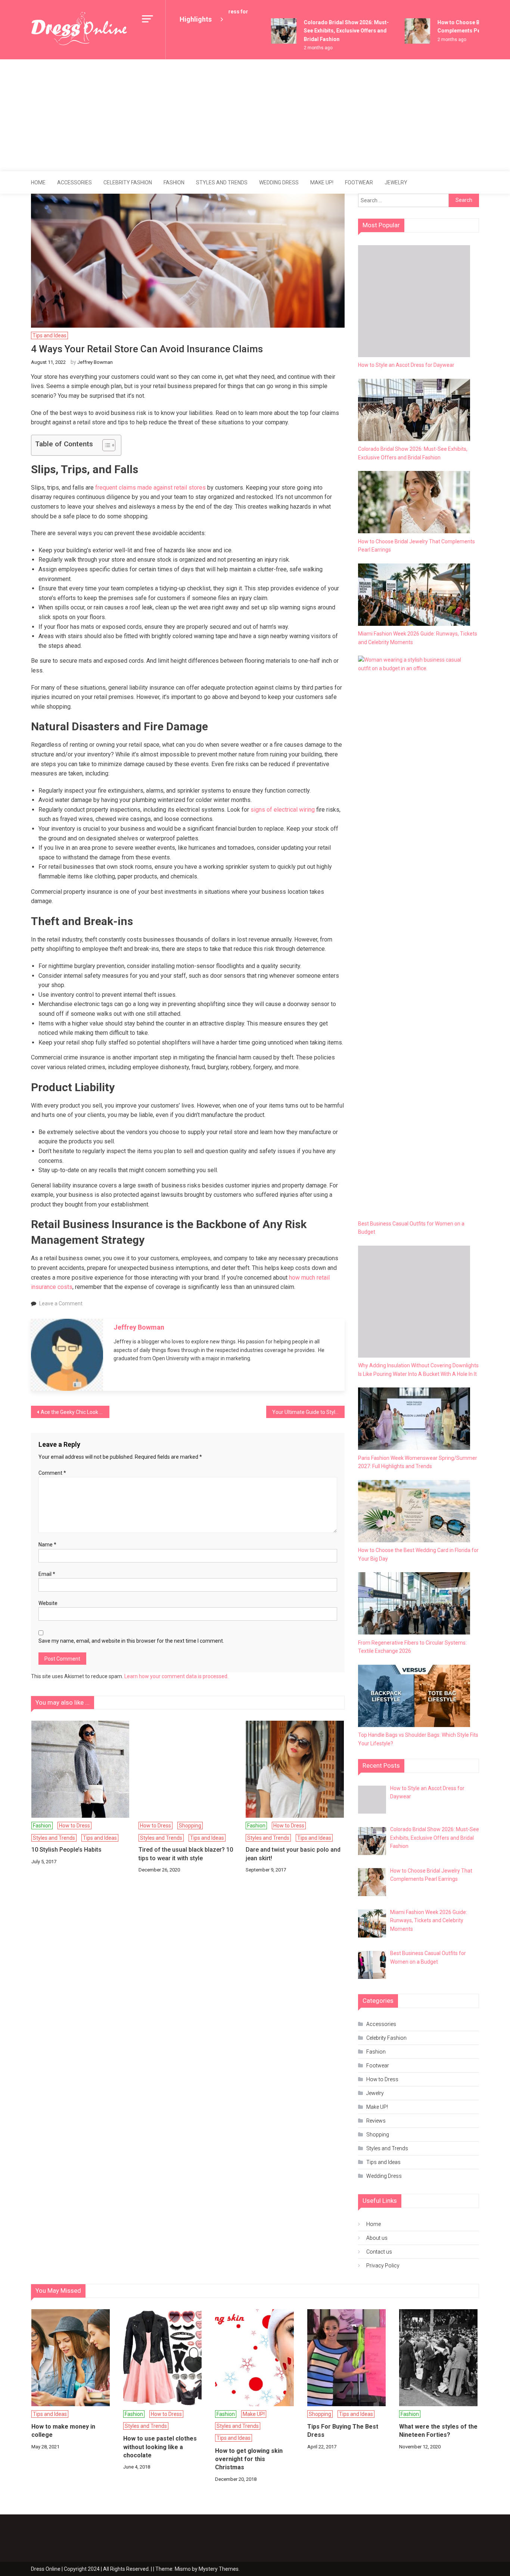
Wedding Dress (279, 182)
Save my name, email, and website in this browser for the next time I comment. (131, 1641)
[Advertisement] (255, 115)
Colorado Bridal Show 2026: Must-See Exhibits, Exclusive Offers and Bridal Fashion (332, 31)
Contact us (379, 2252)
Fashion (174, 182)
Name (47, 1545)
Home (38, 182)
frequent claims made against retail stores (150, 488)
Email (47, 1574)
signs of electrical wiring (283, 810)
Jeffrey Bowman (95, 362)
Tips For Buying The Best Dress (343, 2431)
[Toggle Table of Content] (105, 445)
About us (377, 2238)
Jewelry (396, 182)
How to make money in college (63, 2431)
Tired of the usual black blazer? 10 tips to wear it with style (186, 1854)
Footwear (359, 182)
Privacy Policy (383, 2266)
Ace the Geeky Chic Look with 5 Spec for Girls (75, 1412)
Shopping (190, 1826)
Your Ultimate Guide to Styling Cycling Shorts (308, 1412)
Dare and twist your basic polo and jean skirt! (293, 1854)
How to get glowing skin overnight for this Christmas (249, 2459)
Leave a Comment (61, 1303)
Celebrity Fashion (128, 182)
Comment (52, 1473)
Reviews (376, 2121)
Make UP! (322, 182)
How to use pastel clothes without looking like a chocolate (160, 2447)
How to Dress (74, 1826)
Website (48, 1603)
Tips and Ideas (49, 335)
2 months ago (303, 48)
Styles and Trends (222, 182)
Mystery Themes (219, 2569)
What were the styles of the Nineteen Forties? (438, 2431)
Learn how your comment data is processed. (176, 1676)
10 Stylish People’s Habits (66, 1850)
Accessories (74, 182)
